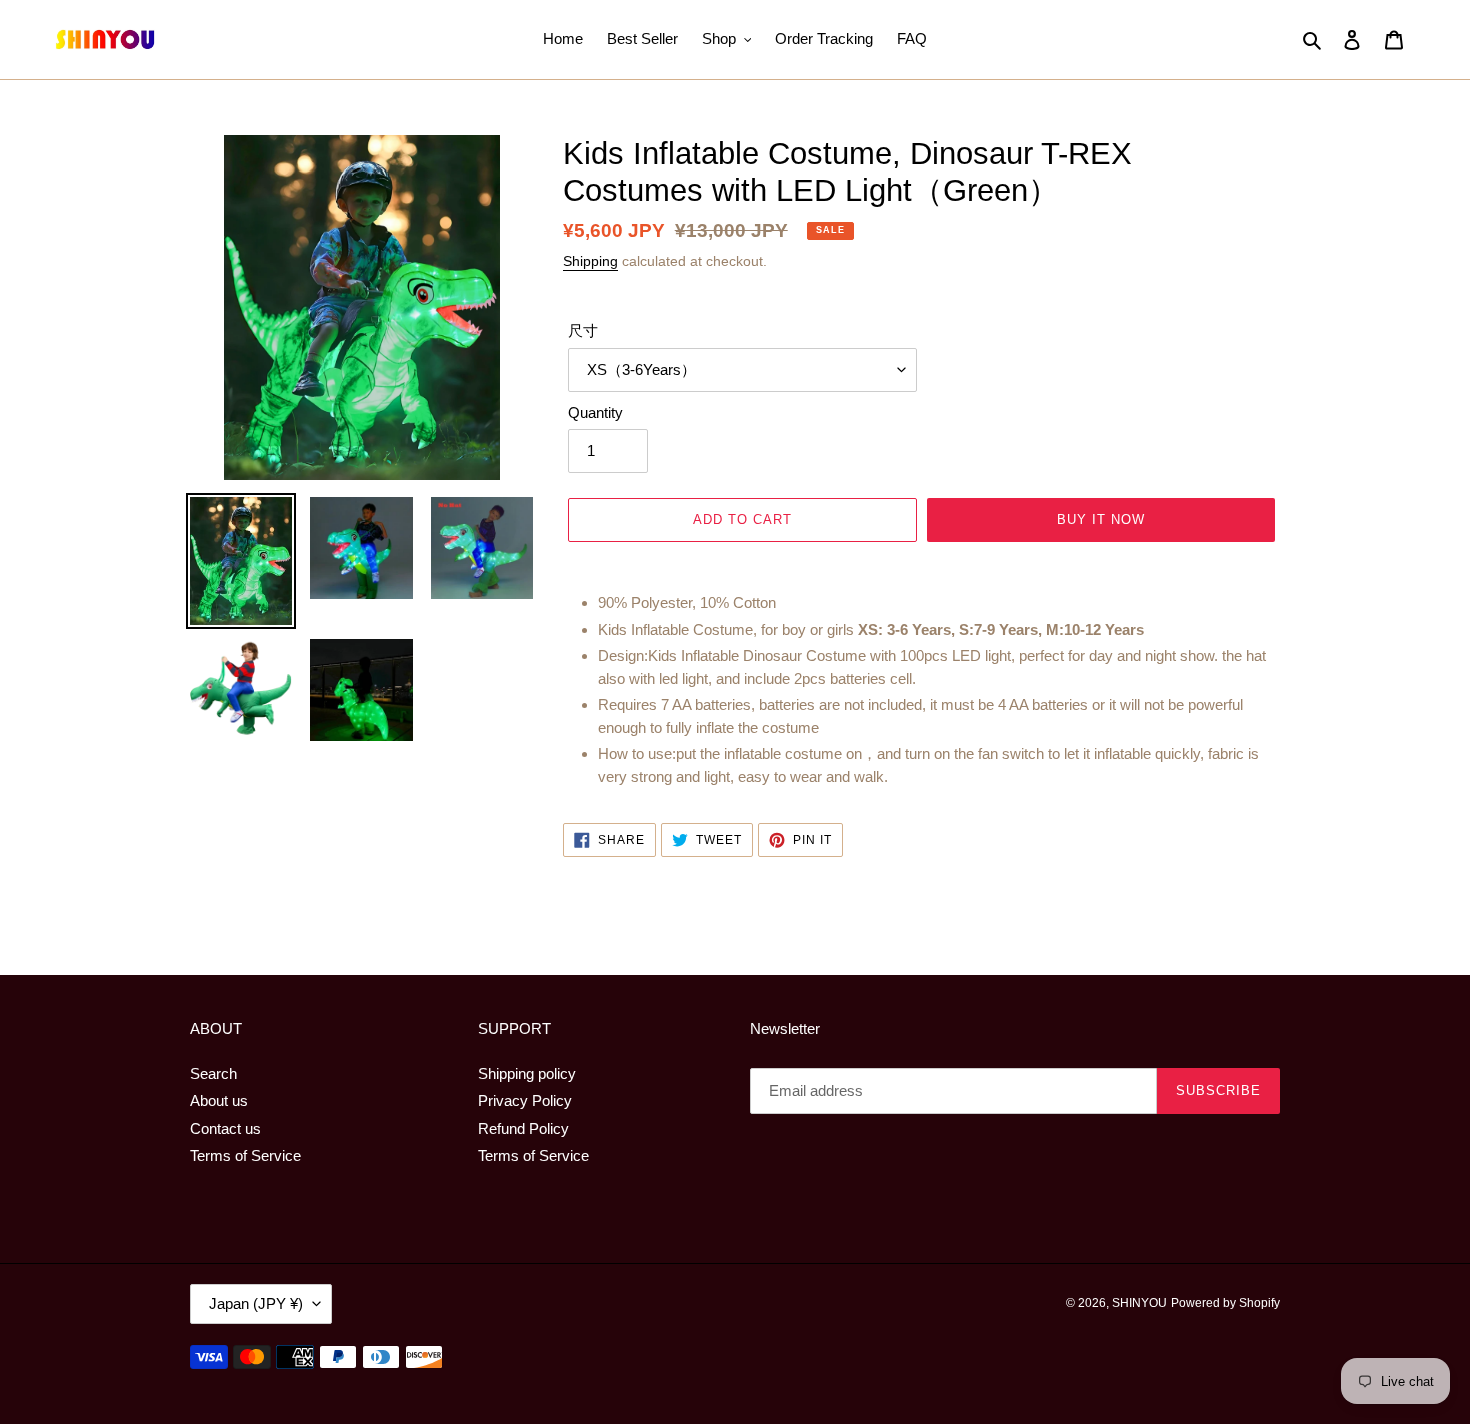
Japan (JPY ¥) (256, 1303)
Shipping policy (527, 1073)
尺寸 (583, 330)
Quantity (595, 412)
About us (219, 1100)
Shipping (590, 261)
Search (213, 1073)
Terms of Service (245, 1155)
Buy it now (1101, 519)
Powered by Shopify (1225, 1303)
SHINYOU (1139, 1303)
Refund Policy (523, 1128)
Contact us (225, 1128)
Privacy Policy (525, 1100)
